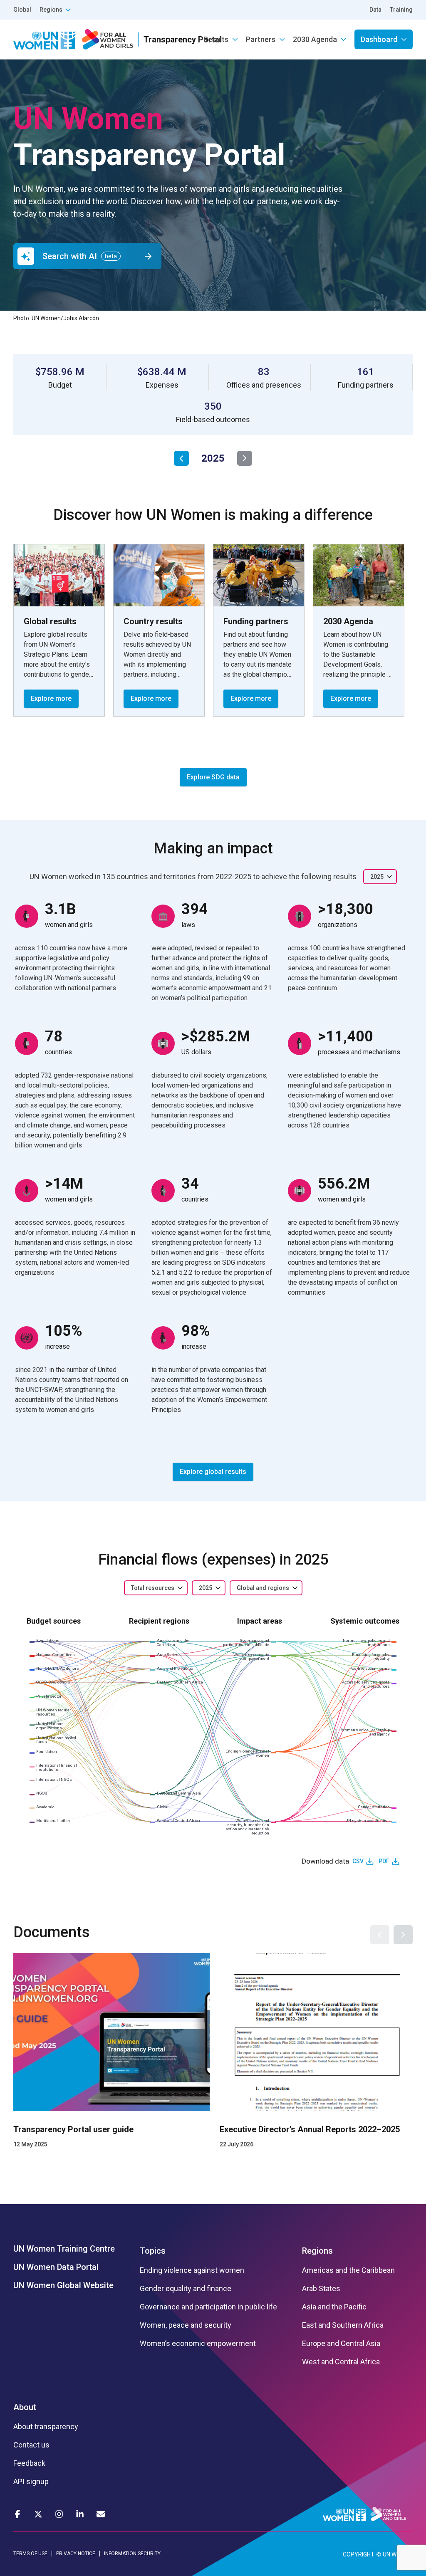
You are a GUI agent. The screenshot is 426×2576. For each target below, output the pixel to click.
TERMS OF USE (30, 2554)
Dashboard (379, 39)
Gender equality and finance (186, 2289)
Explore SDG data (213, 777)
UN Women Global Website (63, 2285)
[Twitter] (38, 2514)
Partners (261, 39)
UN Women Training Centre (64, 2249)
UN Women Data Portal (56, 2267)
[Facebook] (17, 2514)
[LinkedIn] (80, 2514)
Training (401, 10)
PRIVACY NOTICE (76, 2554)
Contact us (31, 2445)
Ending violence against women (192, 2270)
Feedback (29, 2463)
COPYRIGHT (359, 2554)
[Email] (101, 2514)
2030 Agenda (315, 39)
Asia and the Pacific (334, 2307)
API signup (31, 2482)
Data (375, 10)
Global (22, 10)
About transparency (46, 2427)
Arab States (321, 2289)
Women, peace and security (186, 2325)
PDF (384, 1861)
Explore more (51, 698)
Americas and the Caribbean (348, 2270)
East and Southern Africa (343, 2325)
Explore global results (213, 1472)
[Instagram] (59, 2514)
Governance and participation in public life (208, 2307)
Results (216, 39)
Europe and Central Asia (341, 2344)
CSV (358, 1861)
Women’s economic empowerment (198, 2344)
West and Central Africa (341, 2362)
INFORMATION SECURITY (132, 2554)
